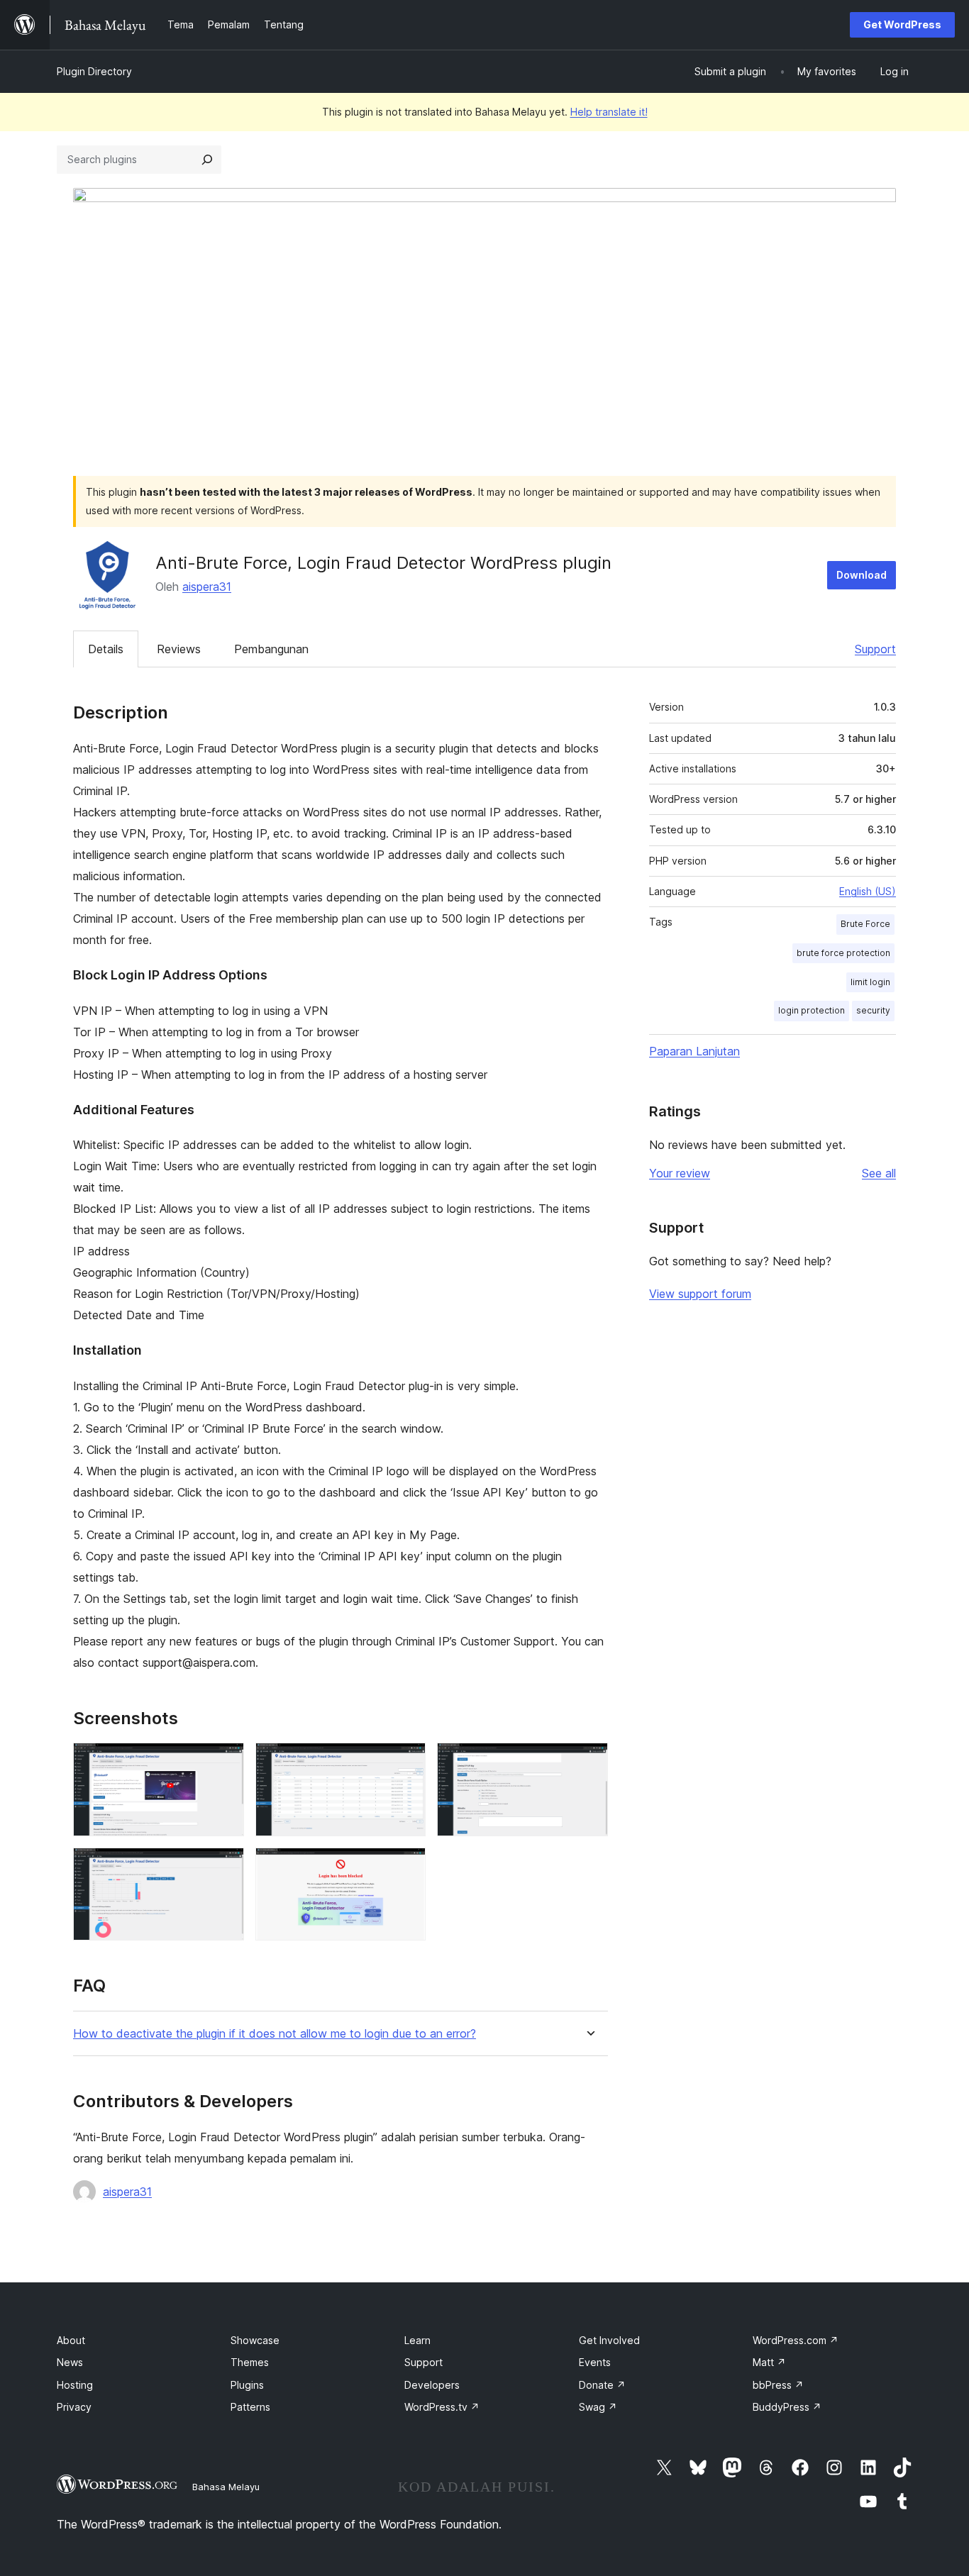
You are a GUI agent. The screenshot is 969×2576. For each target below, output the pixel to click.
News (70, 2362)
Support (875, 649)
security (873, 1010)
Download (862, 575)
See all (879, 1173)
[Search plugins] (207, 160)
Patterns (250, 2407)
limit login (870, 982)
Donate (602, 2385)
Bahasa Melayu (226, 2487)
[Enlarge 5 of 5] (406, 1867)
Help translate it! (609, 112)
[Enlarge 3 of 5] (589, 1762)
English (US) (868, 891)
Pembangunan (271, 649)
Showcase (255, 2340)
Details (106, 649)
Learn (417, 2340)
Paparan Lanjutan (694, 1051)
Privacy (74, 2407)
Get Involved (609, 2340)
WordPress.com (796, 2340)
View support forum (700, 1294)
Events (595, 2362)
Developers (432, 2385)
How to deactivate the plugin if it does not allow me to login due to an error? (275, 2034)
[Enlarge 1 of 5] (225, 1762)
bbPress (778, 2385)
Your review (680, 1173)
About (71, 2340)
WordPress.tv (442, 2407)
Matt (769, 2362)
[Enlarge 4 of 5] (225, 1867)
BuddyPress (787, 2407)
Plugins (247, 2385)
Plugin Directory (94, 71)
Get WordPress (902, 24)
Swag (598, 2407)
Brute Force (865, 924)
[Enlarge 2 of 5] (406, 1762)
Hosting (75, 2385)
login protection (812, 1010)
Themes (250, 2362)
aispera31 (207, 587)
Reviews (179, 649)
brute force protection (843, 953)
